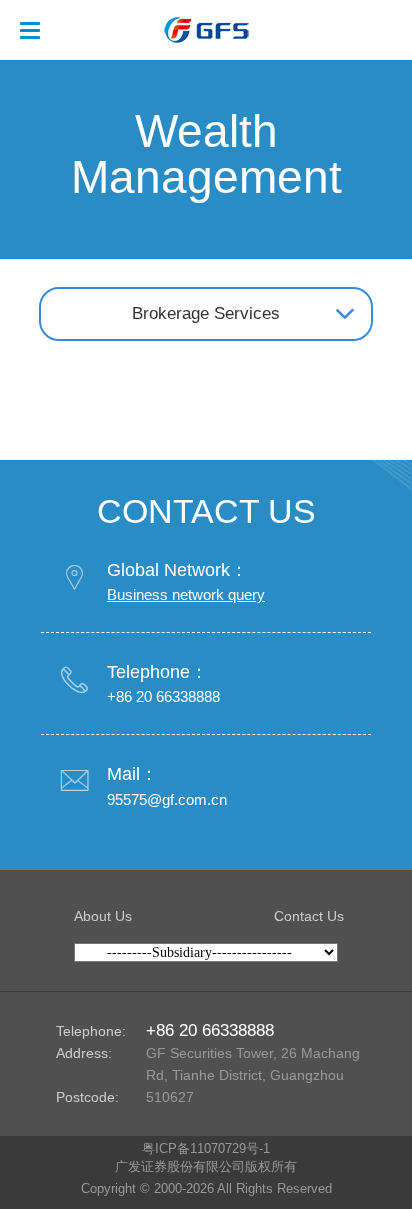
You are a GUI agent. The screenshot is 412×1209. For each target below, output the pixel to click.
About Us (103, 916)
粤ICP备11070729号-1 (206, 1149)
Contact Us (309, 916)
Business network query (186, 594)
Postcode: (87, 1097)
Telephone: (91, 1031)
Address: (84, 1053)
